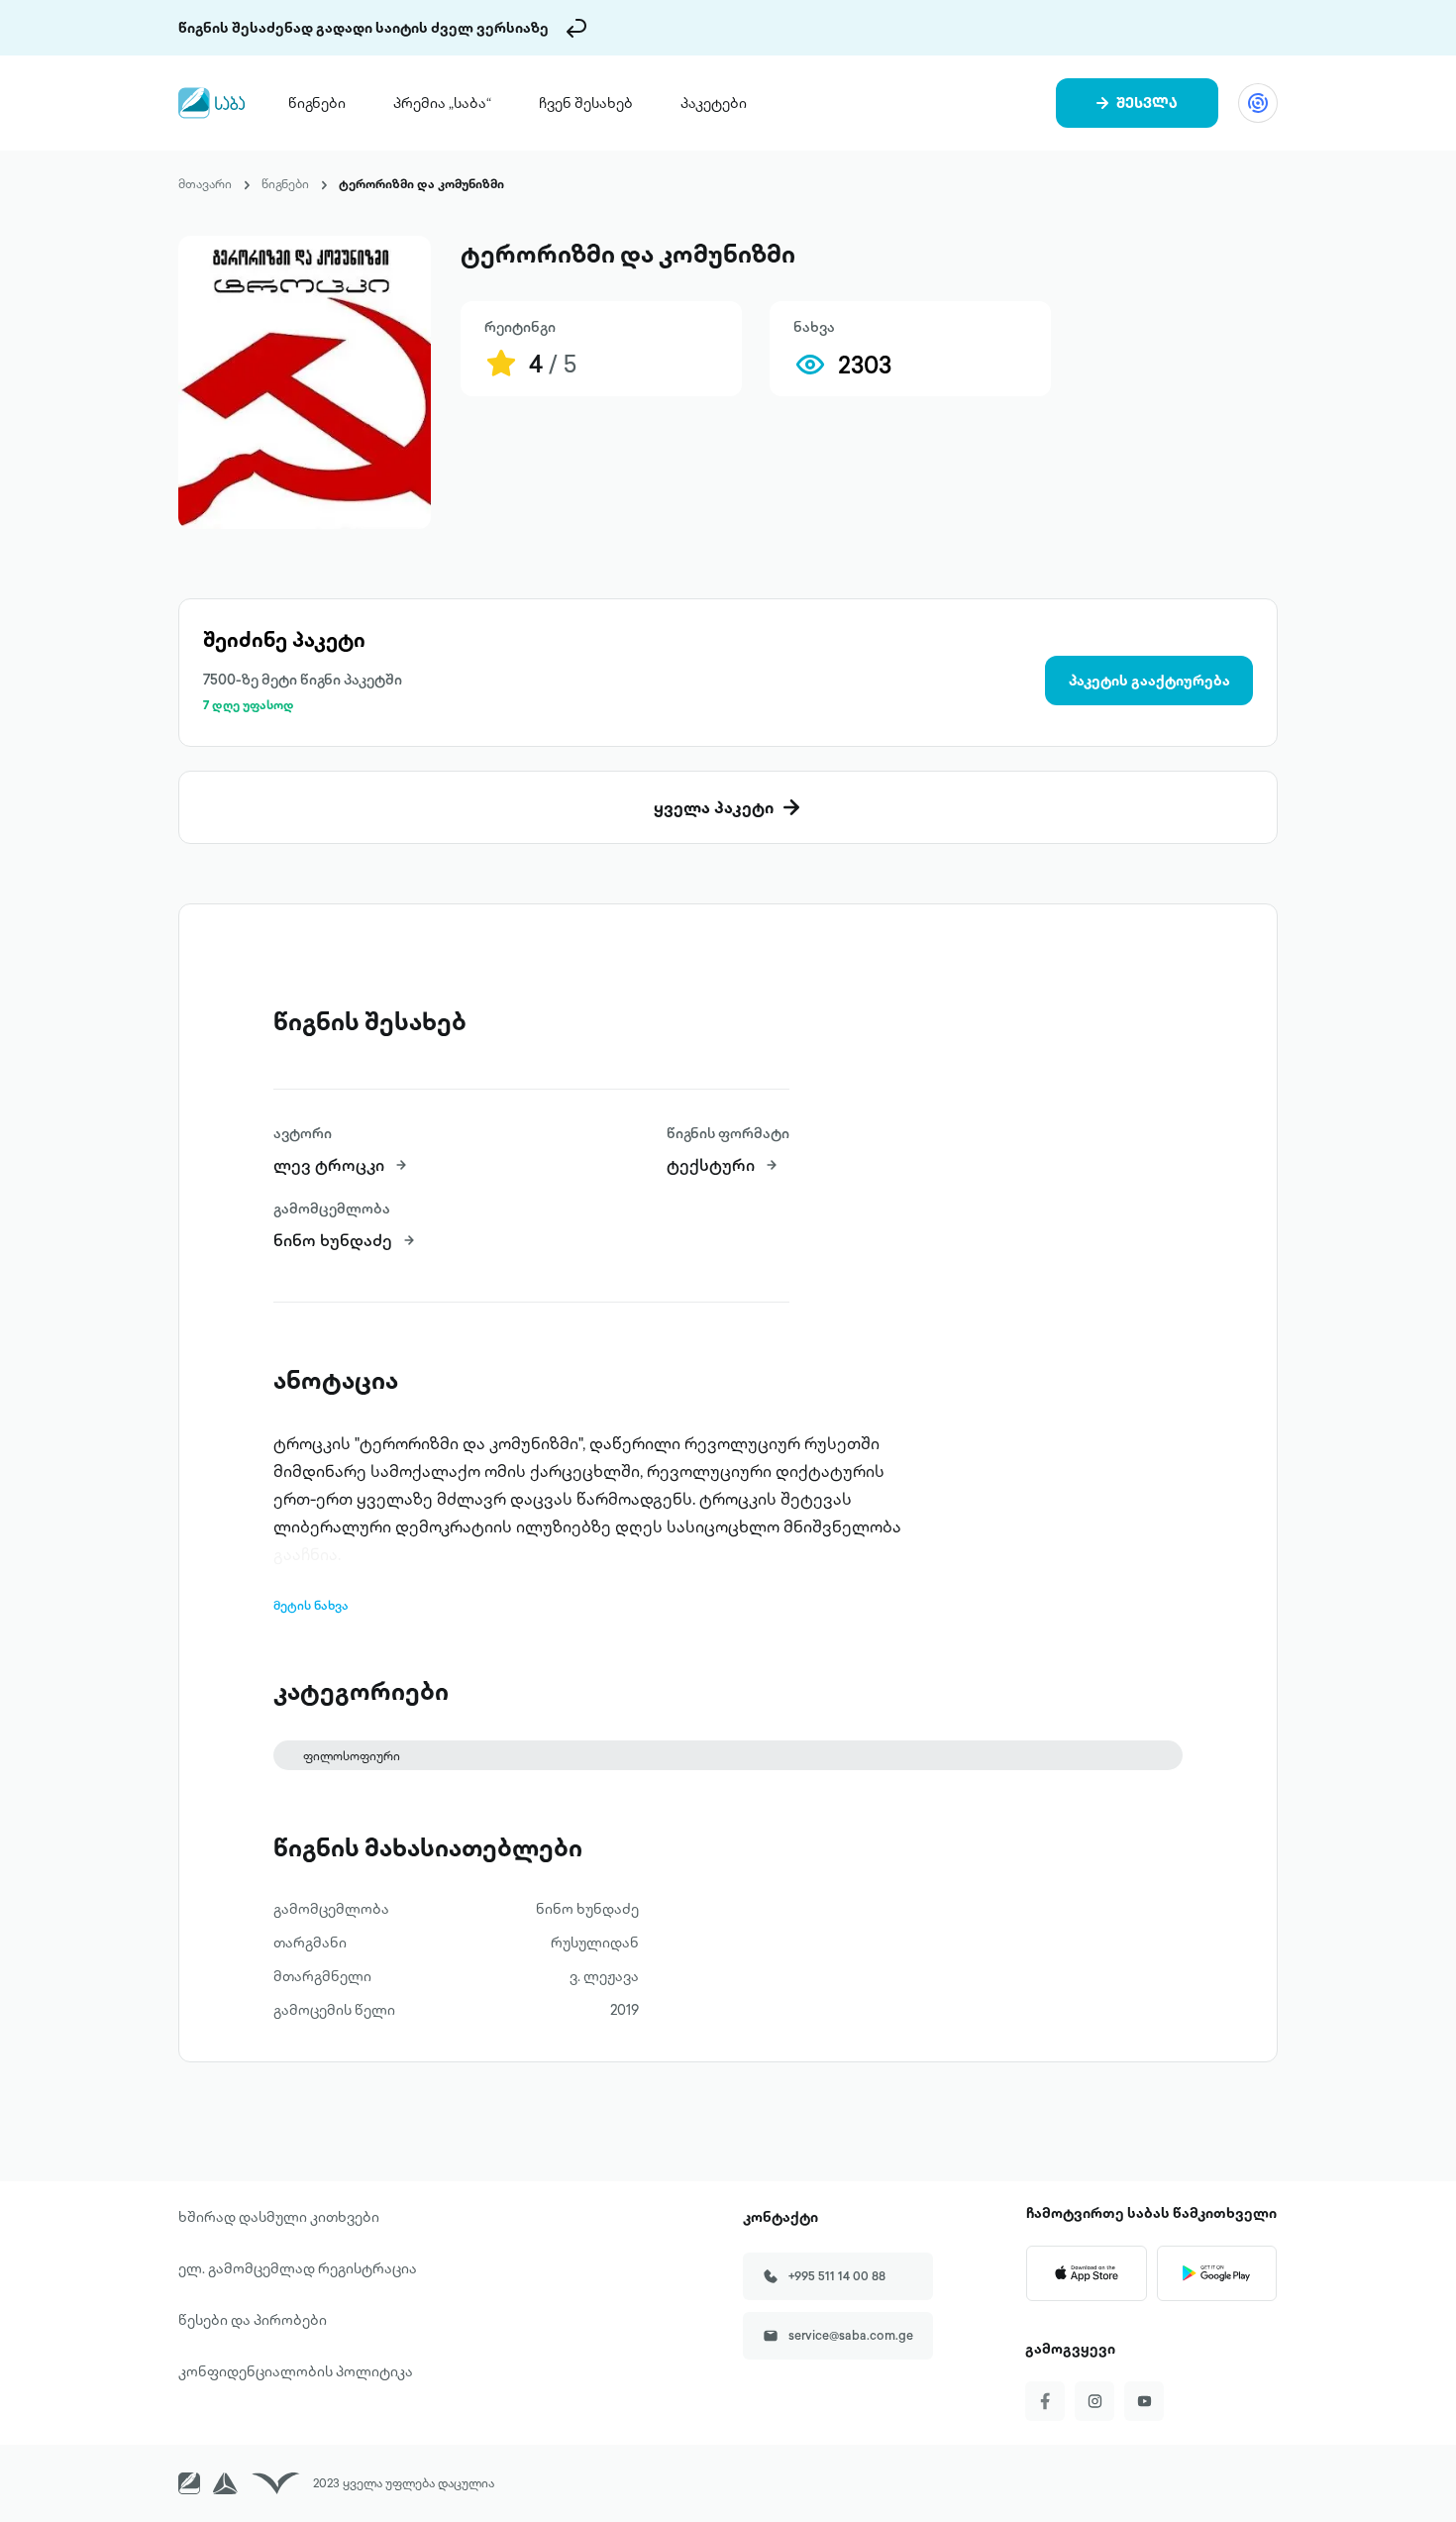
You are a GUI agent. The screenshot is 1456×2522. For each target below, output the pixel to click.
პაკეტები (714, 103)
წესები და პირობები (253, 2320)
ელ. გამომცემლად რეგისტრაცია (298, 2268)
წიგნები (317, 103)
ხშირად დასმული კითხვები (279, 2217)
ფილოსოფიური (352, 1756)
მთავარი (205, 184)
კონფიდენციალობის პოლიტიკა (296, 2371)
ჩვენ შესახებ (586, 103)
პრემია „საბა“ (442, 103)
